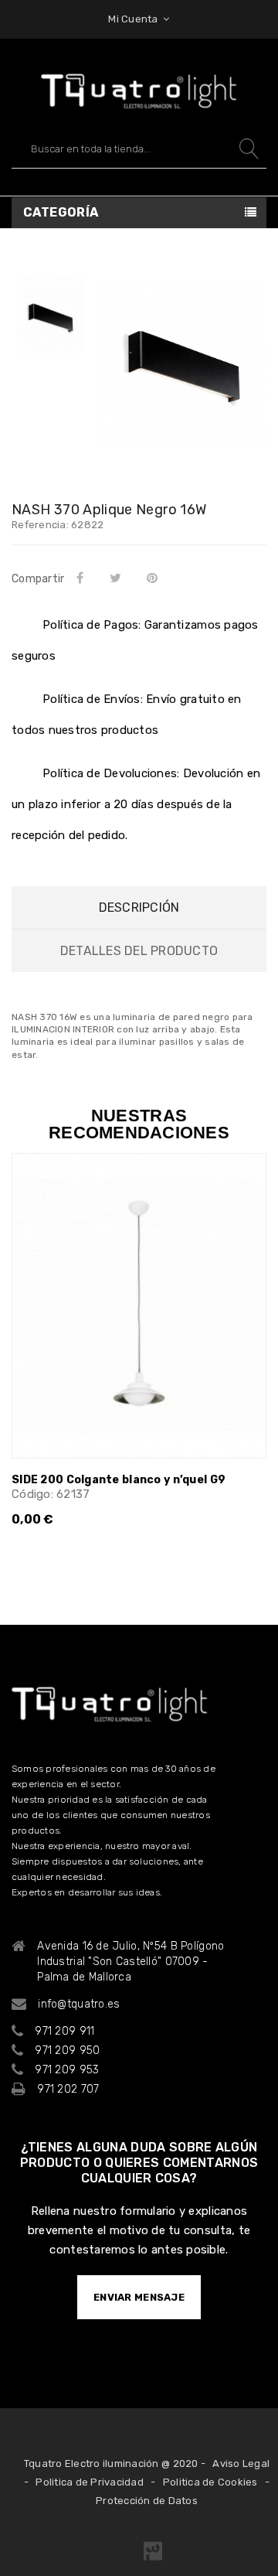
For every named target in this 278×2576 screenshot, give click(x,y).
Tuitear (118, 578)
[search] (247, 149)
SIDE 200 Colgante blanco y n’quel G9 (119, 1480)
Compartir (83, 578)
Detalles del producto (139, 951)
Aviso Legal (241, 2463)
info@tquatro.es (79, 2004)
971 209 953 (67, 2070)
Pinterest (156, 578)
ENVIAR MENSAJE (139, 2297)
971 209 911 (64, 2031)
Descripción (139, 908)
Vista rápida (245, 1190)
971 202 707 (68, 2089)
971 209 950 (67, 2051)
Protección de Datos (147, 2501)
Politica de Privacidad (90, 2482)
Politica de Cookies (210, 2482)
